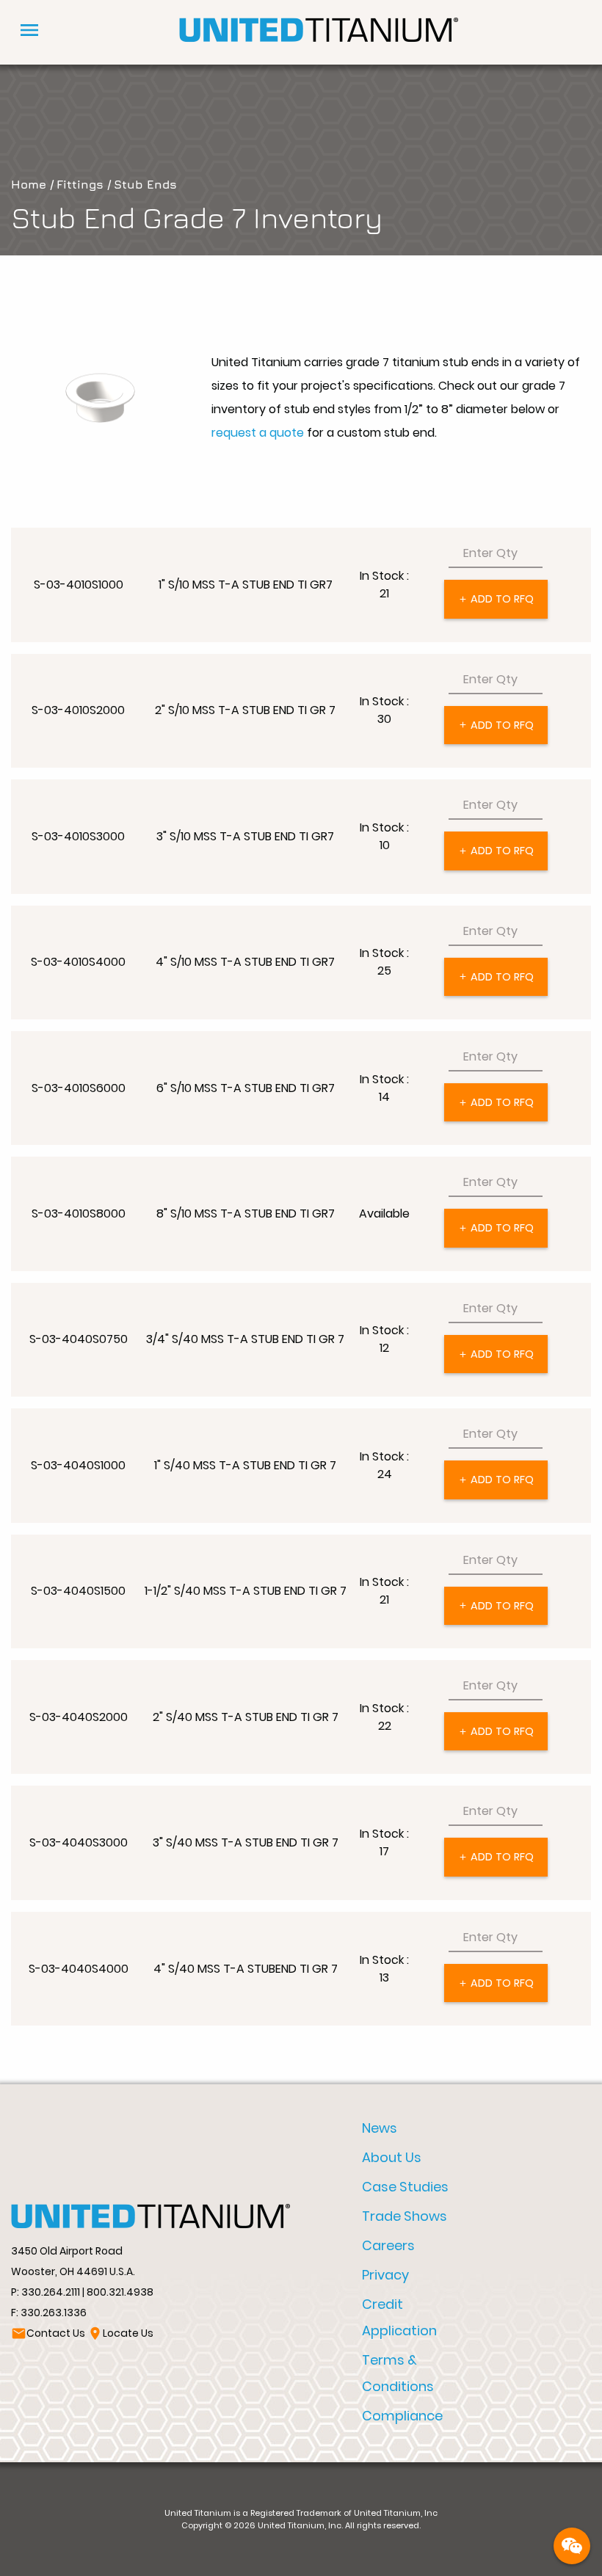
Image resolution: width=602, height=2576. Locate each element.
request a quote (258, 433)
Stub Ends (145, 184)
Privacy (385, 2275)
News (380, 2128)
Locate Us (120, 2333)
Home (29, 184)
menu (29, 30)
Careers (388, 2245)
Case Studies (405, 2187)
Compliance (402, 2416)
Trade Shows (405, 2216)
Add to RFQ (496, 599)
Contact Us (48, 2333)
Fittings (80, 184)
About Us (392, 2157)
